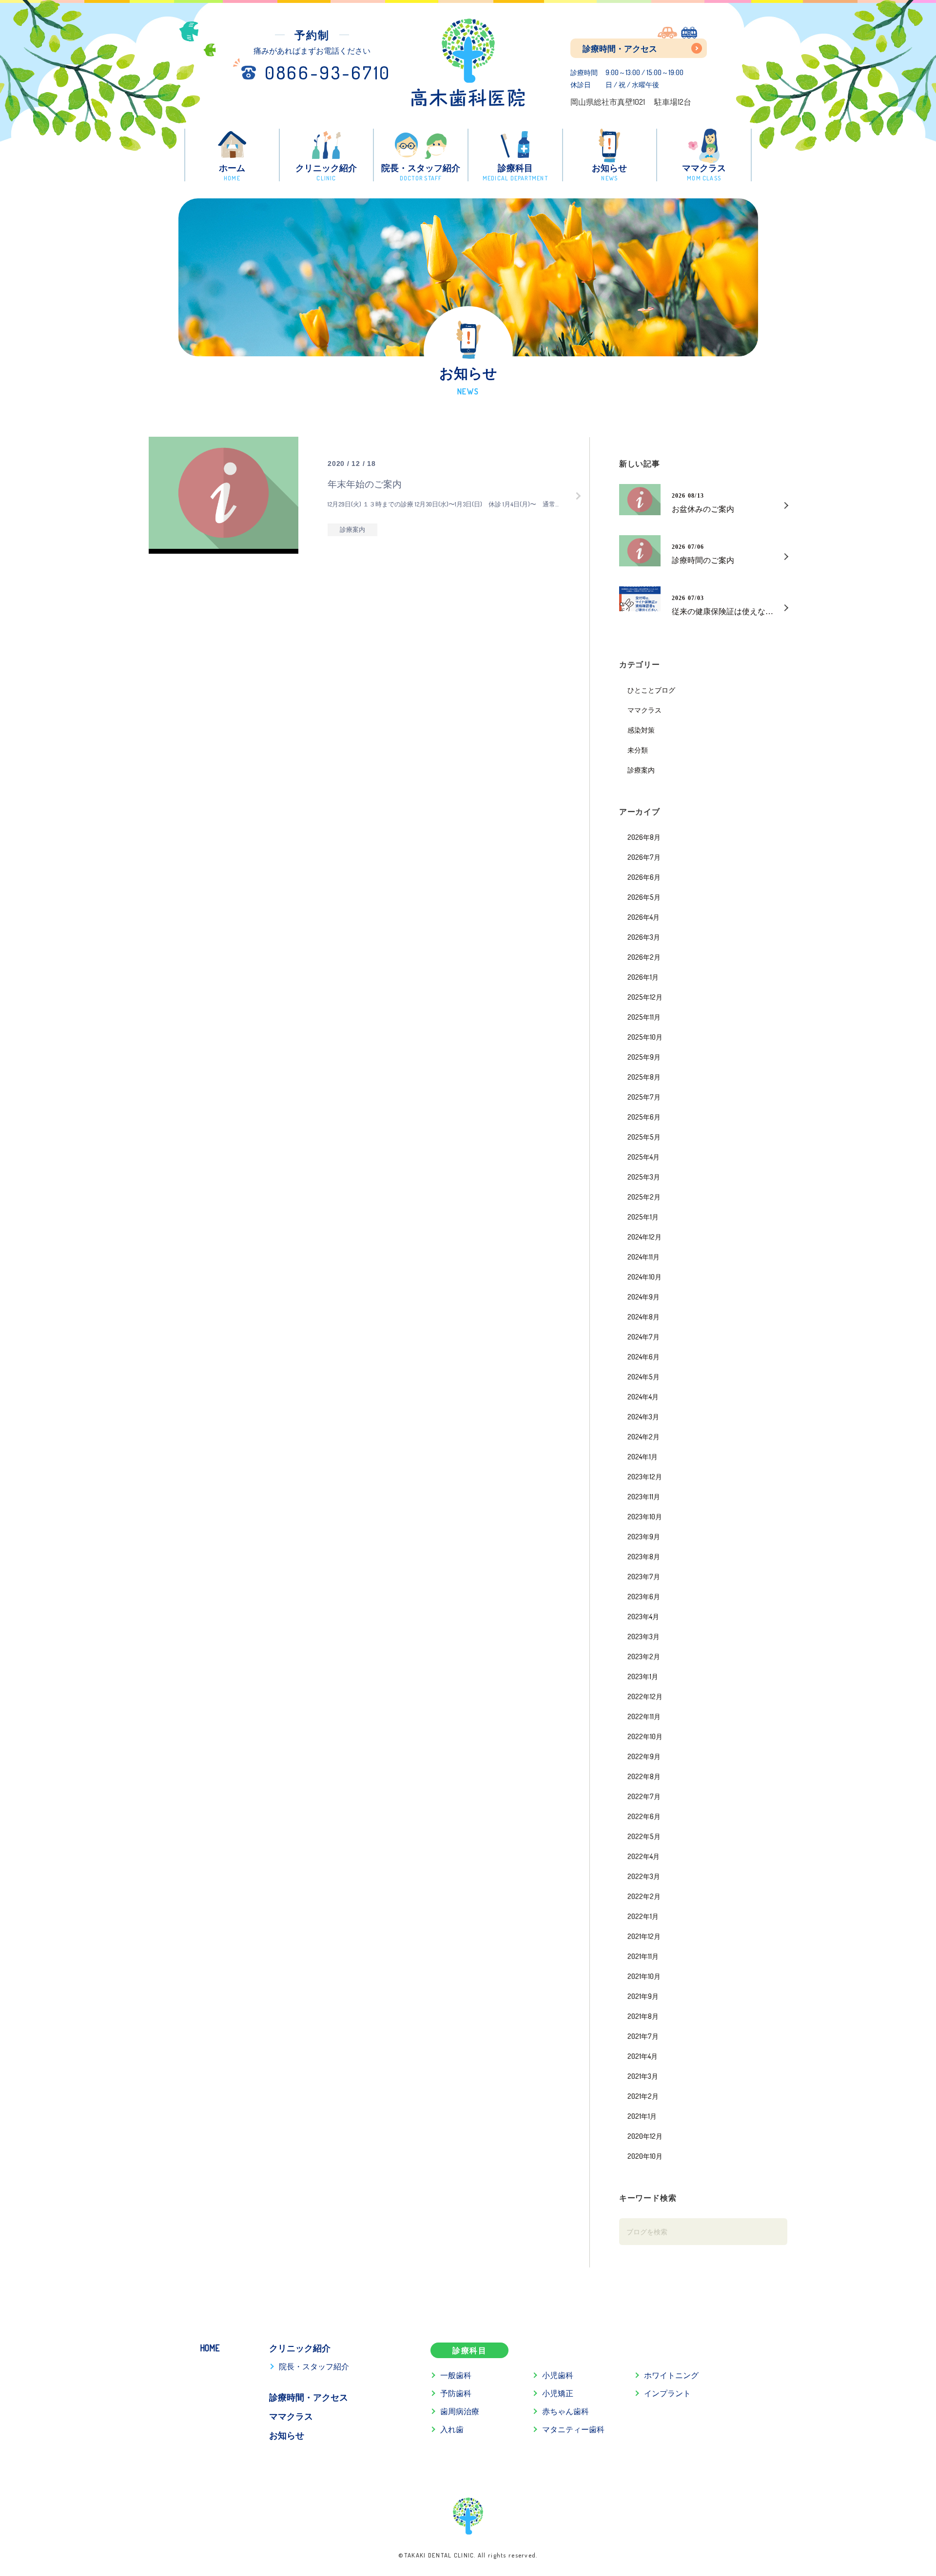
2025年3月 (644, 1177)
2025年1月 (643, 1217)
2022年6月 (644, 1816)
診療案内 (641, 770)
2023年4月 (643, 1616)
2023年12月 (645, 1476)
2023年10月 (645, 1516)
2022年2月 (644, 1896)
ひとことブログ (651, 690)
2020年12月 (645, 2136)
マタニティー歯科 (573, 2429)
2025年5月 (644, 1137)
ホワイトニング (671, 2375)
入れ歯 (452, 2429)
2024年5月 (643, 1376)
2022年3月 (644, 1876)
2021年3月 (643, 2076)
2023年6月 (644, 1596)
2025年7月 (644, 1097)
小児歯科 (558, 2375)
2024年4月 (643, 1396)
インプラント (667, 2393)
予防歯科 (456, 2393)
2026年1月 (643, 977)
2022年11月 (644, 1716)
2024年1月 (643, 1456)
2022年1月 (643, 1916)
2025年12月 (645, 997)
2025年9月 (644, 1057)
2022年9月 (644, 1756)
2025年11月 (644, 1017)
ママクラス (644, 710)
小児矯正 (558, 2393)
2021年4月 (643, 2056)
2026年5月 (644, 897)
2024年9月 (643, 1297)
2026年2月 (644, 957)
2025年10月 (645, 1037)
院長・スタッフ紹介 (314, 2366)
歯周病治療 (460, 2411)
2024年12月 (644, 1237)
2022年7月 (644, 1796)
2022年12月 (645, 1696)
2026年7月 (644, 857)
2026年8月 (644, 837)
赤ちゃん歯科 (565, 2411)
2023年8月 (644, 1556)
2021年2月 (643, 2096)
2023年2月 (644, 1656)
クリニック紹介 (300, 2348)
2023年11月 (644, 1496)
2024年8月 (643, 1317)
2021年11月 (643, 1956)
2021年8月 (643, 2016)
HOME (210, 2348)
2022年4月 (643, 1856)
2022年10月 (645, 1736)
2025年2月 (644, 1197)
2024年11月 (643, 1257)
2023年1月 (643, 1676)
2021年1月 (642, 2116)
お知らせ (287, 2435)
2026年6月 (644, 877)
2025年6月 (644, 1117)
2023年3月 (643, 1636)
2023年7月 (644, 1576)
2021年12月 (644, 1936)
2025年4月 (643, 1157)
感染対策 (641, 730)
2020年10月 (645, 2156)
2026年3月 (644, 937)
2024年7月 (643, 1336)
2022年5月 (644, 1836)
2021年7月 (643, 2036)
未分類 (638, 750)
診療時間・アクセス (620, 48)
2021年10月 (644, 1976)
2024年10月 (644, 1277)
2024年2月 (643, 1436)
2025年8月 (644, 1077)
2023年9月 (644, 1536)
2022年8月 (644, 1776)
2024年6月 (643, 1356)
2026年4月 (643, 917)
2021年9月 (643, 1996)
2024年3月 (643, 1416)
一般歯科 (456, 2375)
